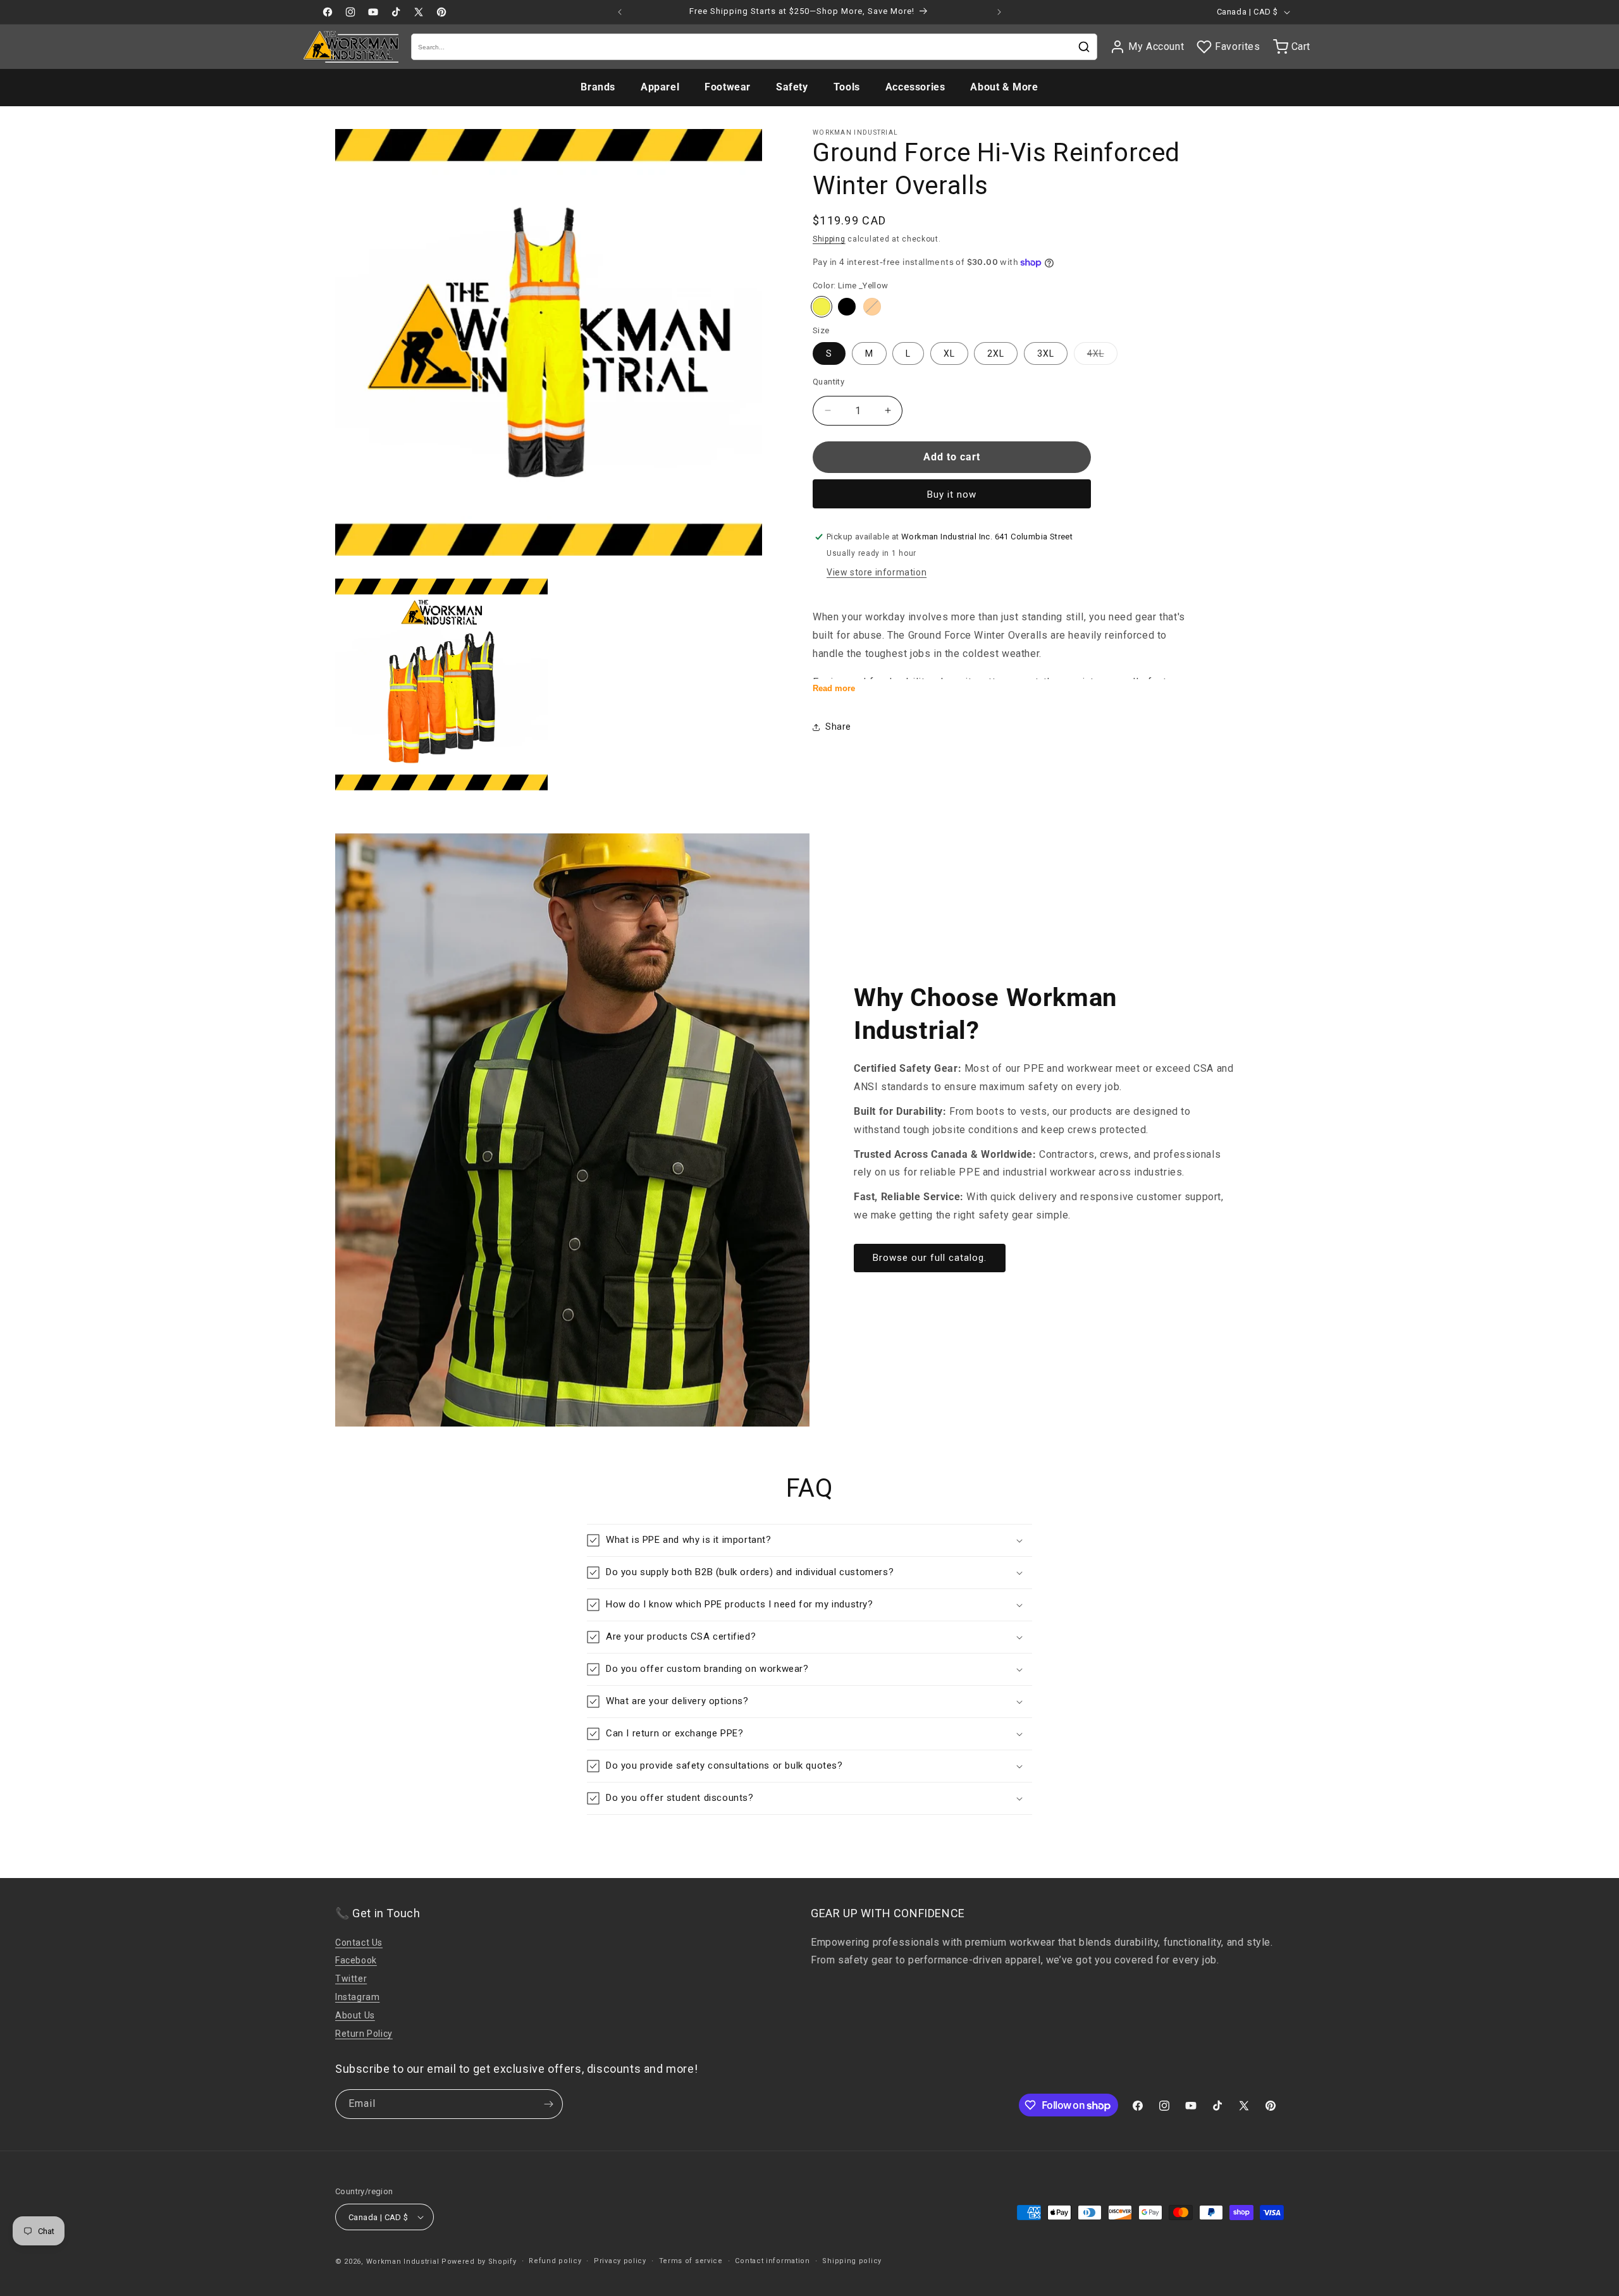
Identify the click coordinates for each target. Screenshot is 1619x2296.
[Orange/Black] (872, 307)
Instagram (357, 1997)
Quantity (828, 382)
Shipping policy (852, 2261)
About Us (355, 2015)
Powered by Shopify (479, 2262)
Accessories (915, 87)
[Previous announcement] (620, 12)
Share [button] (838, 727)
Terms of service (691, 2261)
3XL (1046, 353)
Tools (847, 87)
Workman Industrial (403, 2262)
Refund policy (555, 2261)
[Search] (1084, 47)
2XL (996, 353)
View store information (877, 572)
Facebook (356, 1960)
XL (949, 353)
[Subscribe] (548, 2104)
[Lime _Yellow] (822, 307)
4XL (1102, 356)
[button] (809, 1540)
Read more (834, 688)
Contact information (772, 2261)
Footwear (728, 87)
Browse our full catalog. (930, 1258)
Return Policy (364, 2034)
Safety (792, 87)
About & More (1004, 87)
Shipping (829, 239)
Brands (598, 87)
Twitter (351, 1979)
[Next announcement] (999, 12)
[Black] (847, 307)
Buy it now (952, 494)
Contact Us (359, 1943)
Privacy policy (620, 2261)
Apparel (660, 87)
